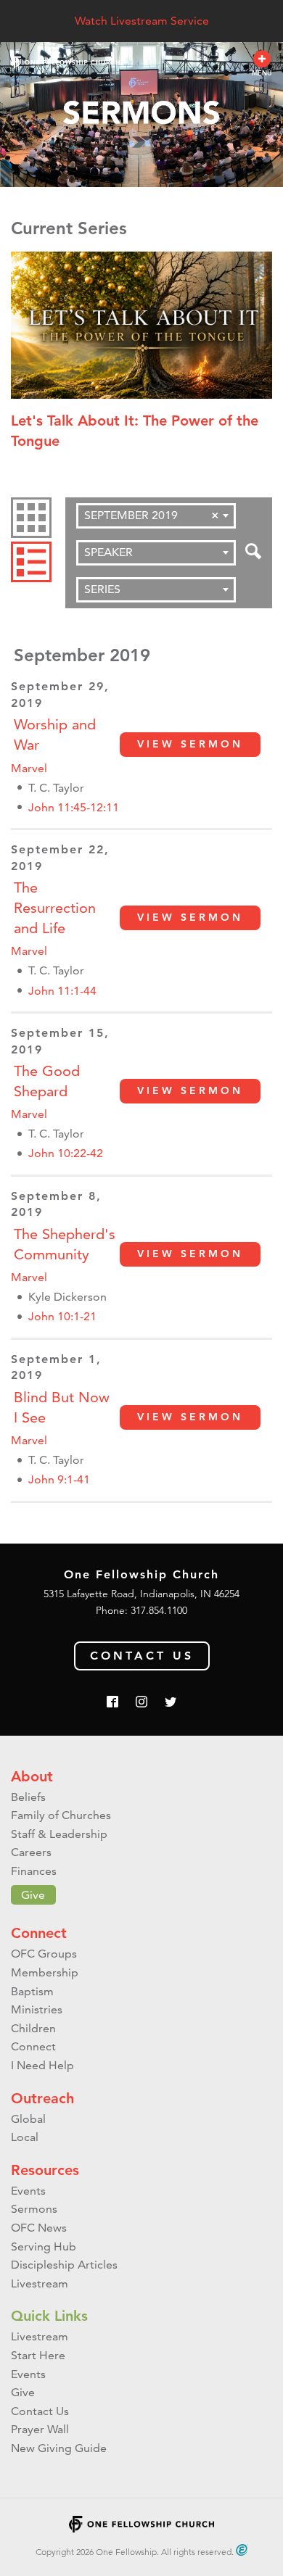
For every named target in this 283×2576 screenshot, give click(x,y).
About (32, 1776)
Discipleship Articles (64, 2265)
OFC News (39, 2228)
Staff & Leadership (59, 1834)
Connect (39, 1933)
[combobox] (156, 516)
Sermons (34, 2209)
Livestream (40, 2283)
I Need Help (42, 2065)
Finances (34, 1871)
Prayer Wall (40, 2429)
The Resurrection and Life (55, 908)
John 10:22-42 (66, 1153)
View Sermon (190, 744)
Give (33, 1895)
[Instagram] (141, 1703)
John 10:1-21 (62, 1316)
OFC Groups (44, 1954)
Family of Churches (61, 1815)
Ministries (37, 2009)
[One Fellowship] (65, 63)
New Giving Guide (59, 2448)
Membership (45, 1972)
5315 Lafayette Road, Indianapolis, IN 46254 (141, 1594)
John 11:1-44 (62, 991)
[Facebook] (112, 1703)
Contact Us (142, 1656)
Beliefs (28, 1797)
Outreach (42, 2098)
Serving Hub (44, 2246)
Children (33, 2028)
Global (28, 2119)
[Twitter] (171, 1703)
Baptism (32, 1991)
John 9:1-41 (59, 1479)
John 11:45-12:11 (74, 807)
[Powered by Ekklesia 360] (242, 2550)
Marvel (29, 768)
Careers (31, 1852)
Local (25, 2137)
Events (28, 2191)
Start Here (38, 2355)
